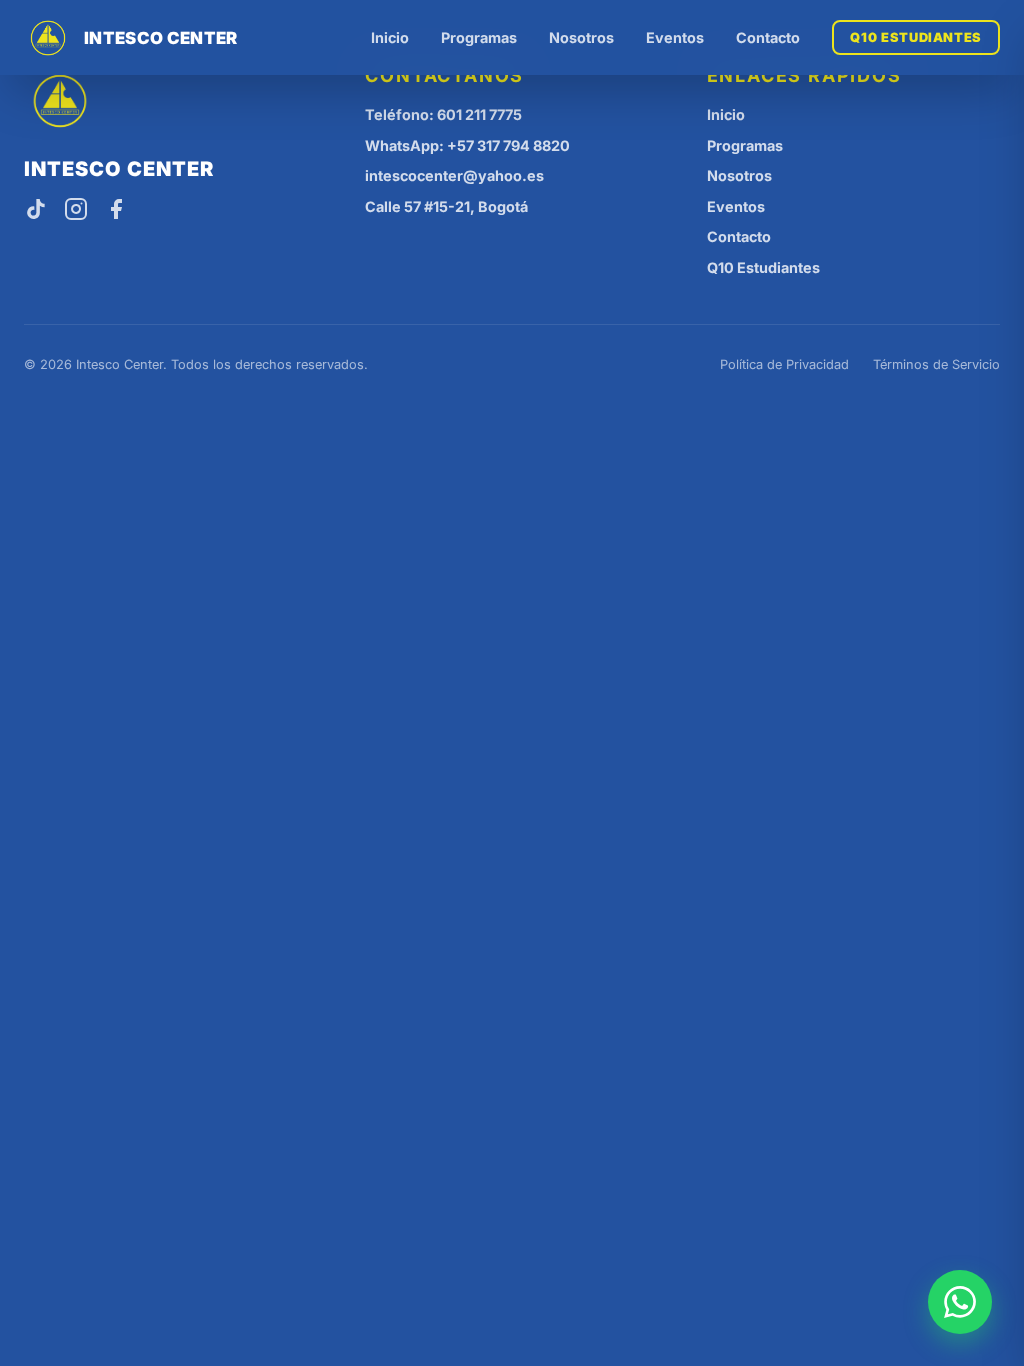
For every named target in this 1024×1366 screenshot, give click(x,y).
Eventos (675, 37)
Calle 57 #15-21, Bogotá (446, 206)
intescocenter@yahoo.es (454, 175)
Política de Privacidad (784, 364)
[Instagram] (76, 211)
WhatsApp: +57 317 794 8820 (467, 145)
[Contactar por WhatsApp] (960, 1302)
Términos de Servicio (936, 364)
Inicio (390, 37)
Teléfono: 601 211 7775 (443, 114)
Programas (479, 37)
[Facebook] (116, 211)
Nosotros (581, 37)
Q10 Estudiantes (916, 37)
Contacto (768, 37)
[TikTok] (36, 211)
